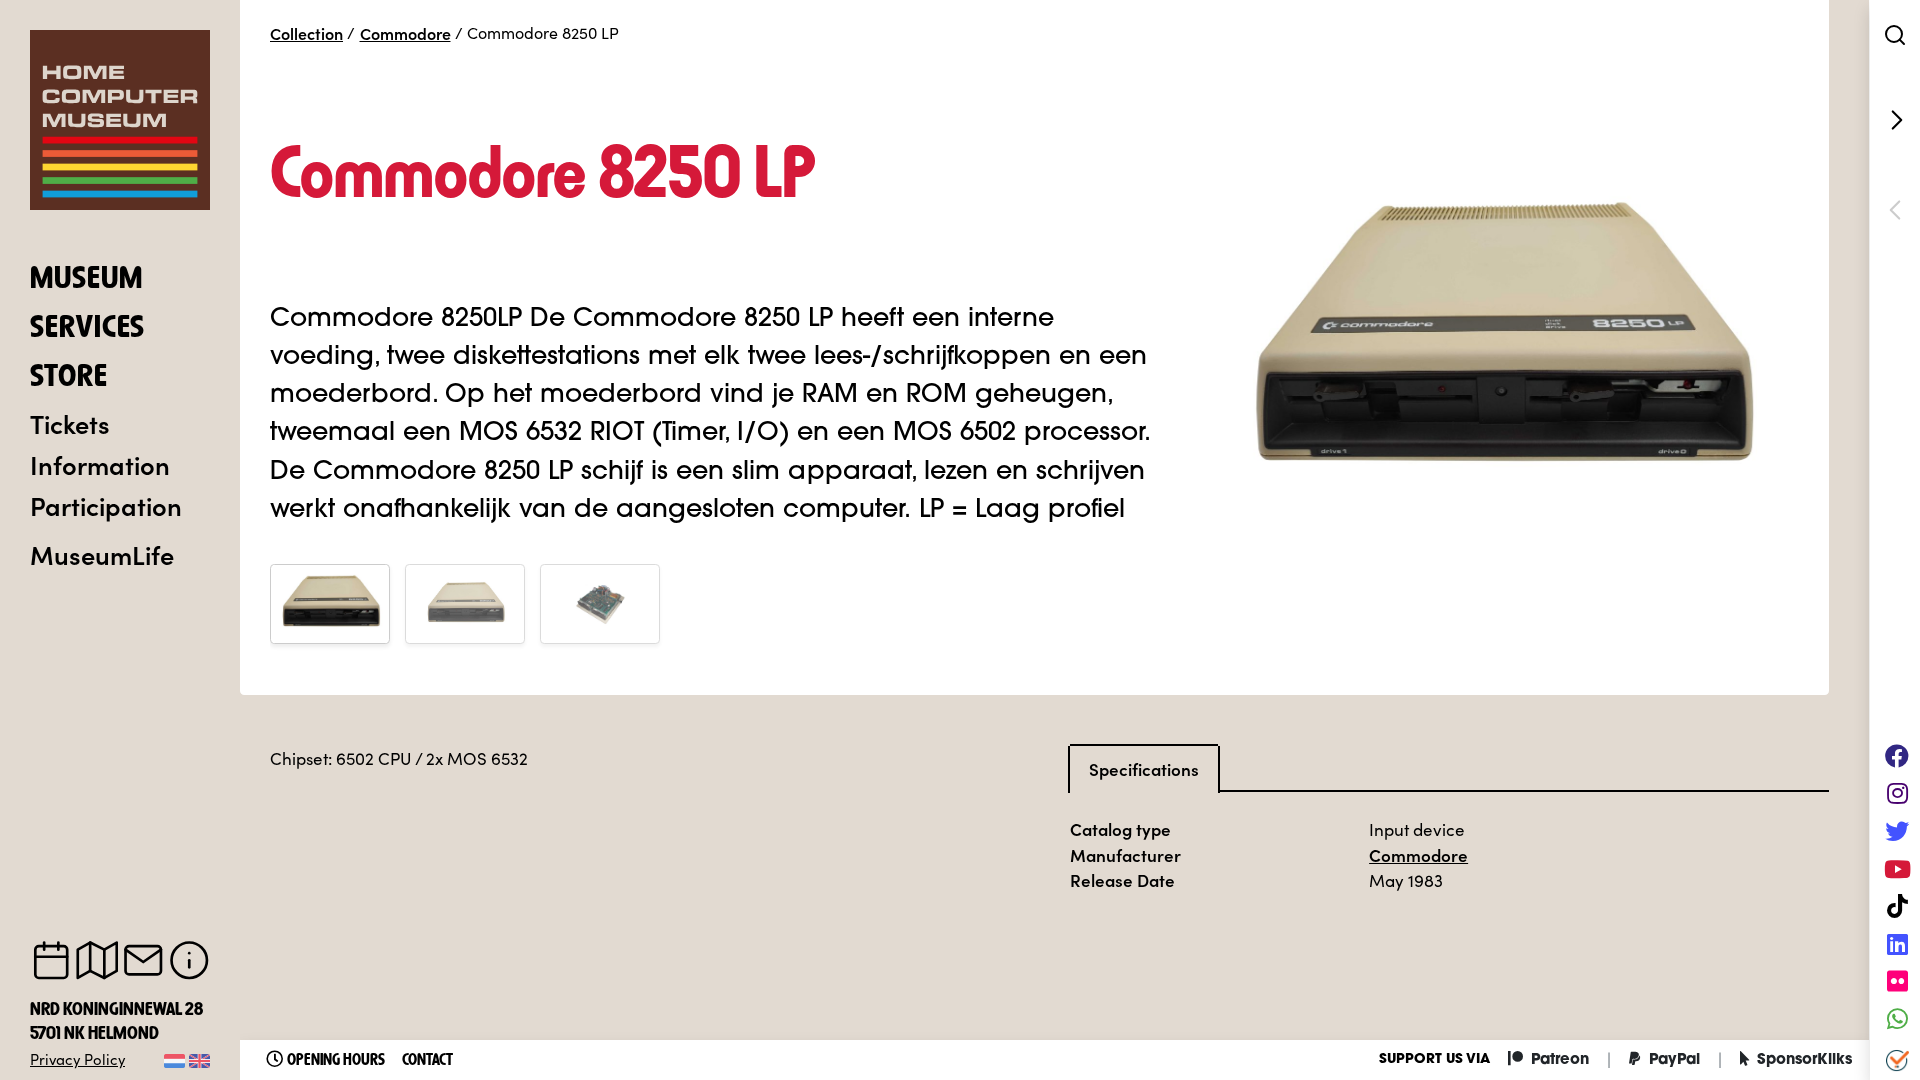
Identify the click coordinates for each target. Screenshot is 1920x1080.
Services (87, 329)
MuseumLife (102, 554)
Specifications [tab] (1144, 769)
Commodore (405, 33)
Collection (306, 33)
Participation (106, 505)
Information (100, 464)
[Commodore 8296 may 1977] (1895, 120)
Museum (86, 280)
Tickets (70, 423)
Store (69, 378)
